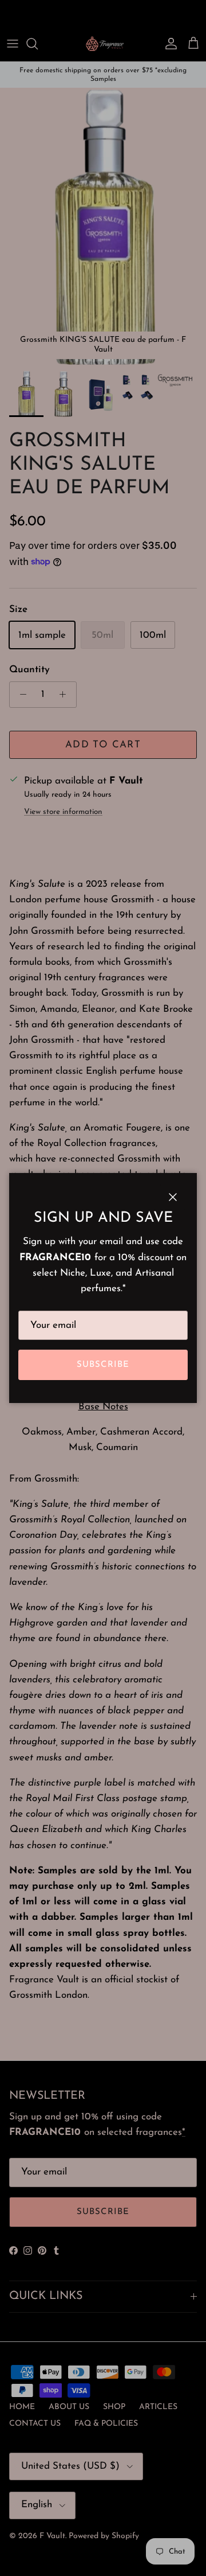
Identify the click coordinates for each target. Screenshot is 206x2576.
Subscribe (103, 1365)
